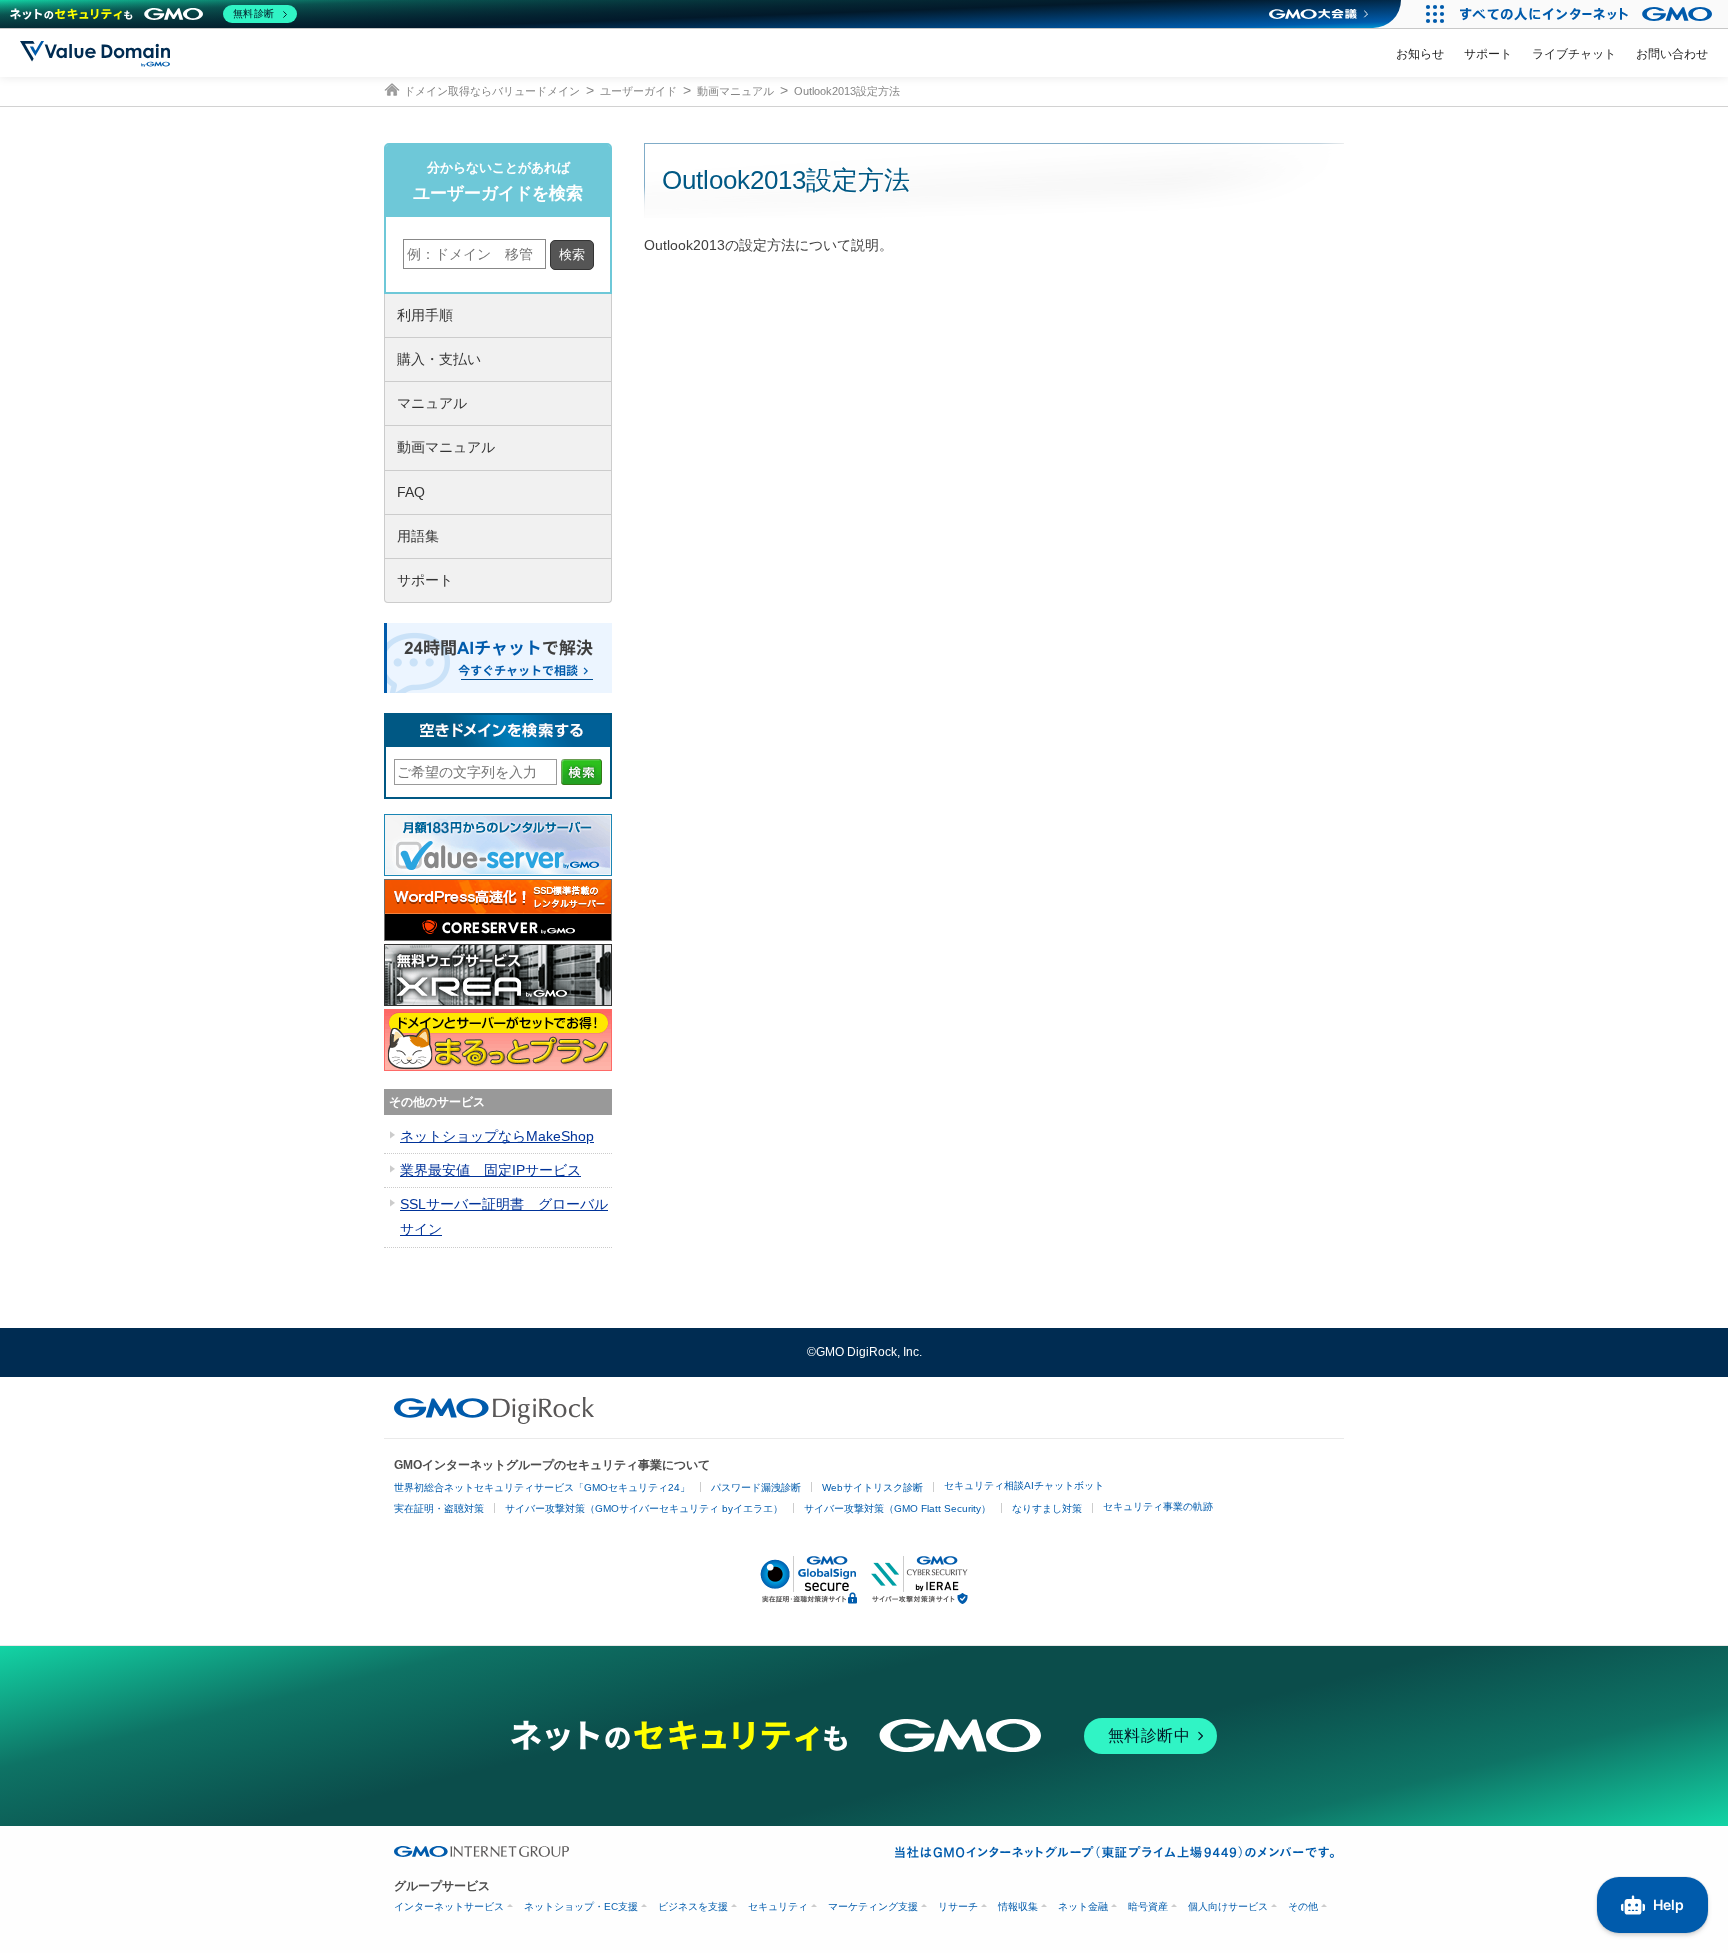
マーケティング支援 (873, 1906)
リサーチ (958, 1906)
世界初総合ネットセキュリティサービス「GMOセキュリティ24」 (542, 1487)
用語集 (418, 536)
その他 (1303, 1906)
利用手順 (425, 315)
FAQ (411, 492)
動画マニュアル (735, 91)
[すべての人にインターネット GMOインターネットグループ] (1588, 14)
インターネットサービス (449, 1906)
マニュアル (432, 403)
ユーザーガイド (638, 91)
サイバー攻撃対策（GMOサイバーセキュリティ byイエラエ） (644, 1508)
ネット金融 (1083, 1906)
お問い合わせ (1672, 54)
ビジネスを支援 (693, 1906)
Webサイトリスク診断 (872, 1487)
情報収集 (1018, 1906)
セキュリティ (778, 1906)
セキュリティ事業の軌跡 (1158, 1506)
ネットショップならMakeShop (497, 1136)
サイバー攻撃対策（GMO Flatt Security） (897, 1508)
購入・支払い (439, 359)
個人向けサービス (1228, 1906)
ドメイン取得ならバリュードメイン (492, 91)
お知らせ (1420, 54)
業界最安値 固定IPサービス (490, 1170)
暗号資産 (1148, 1906)
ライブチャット (1574, 54)
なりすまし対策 (1047, 1508)
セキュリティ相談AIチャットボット (1024, 1485)
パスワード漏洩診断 (756, 1487)
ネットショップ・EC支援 (581, 1906)
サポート (1488, 54)
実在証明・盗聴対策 (439, 1508)
